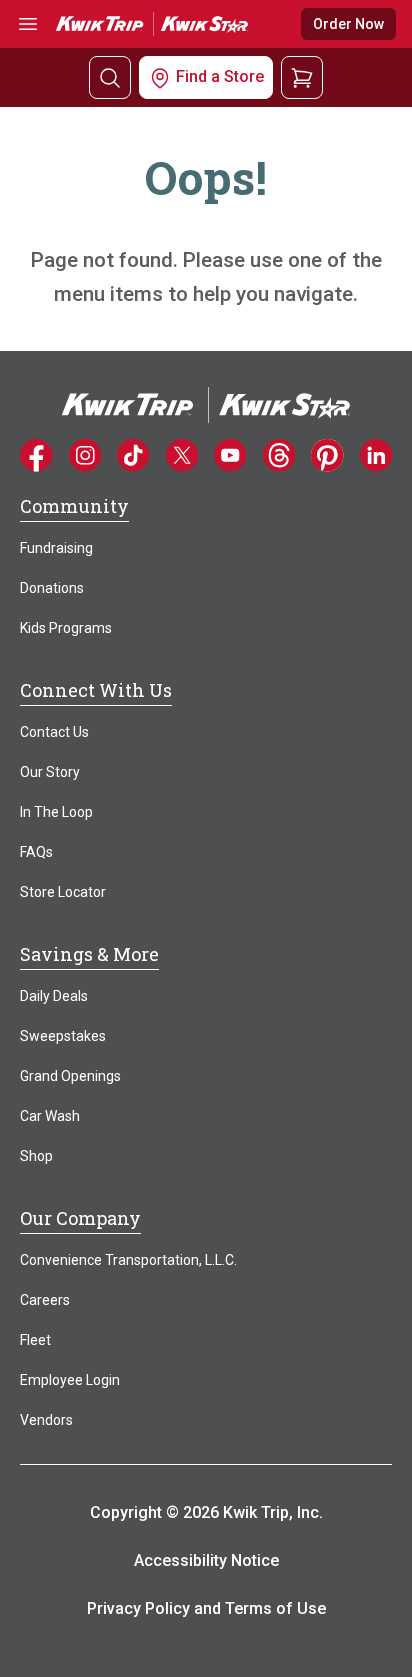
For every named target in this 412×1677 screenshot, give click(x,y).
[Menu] (28, 24)
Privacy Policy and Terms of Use (206, 1608)
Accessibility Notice (206, 1560)
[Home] (206, 403)
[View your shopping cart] (302, 76)
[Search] (110, 77)
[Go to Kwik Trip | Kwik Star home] (152, 23)
